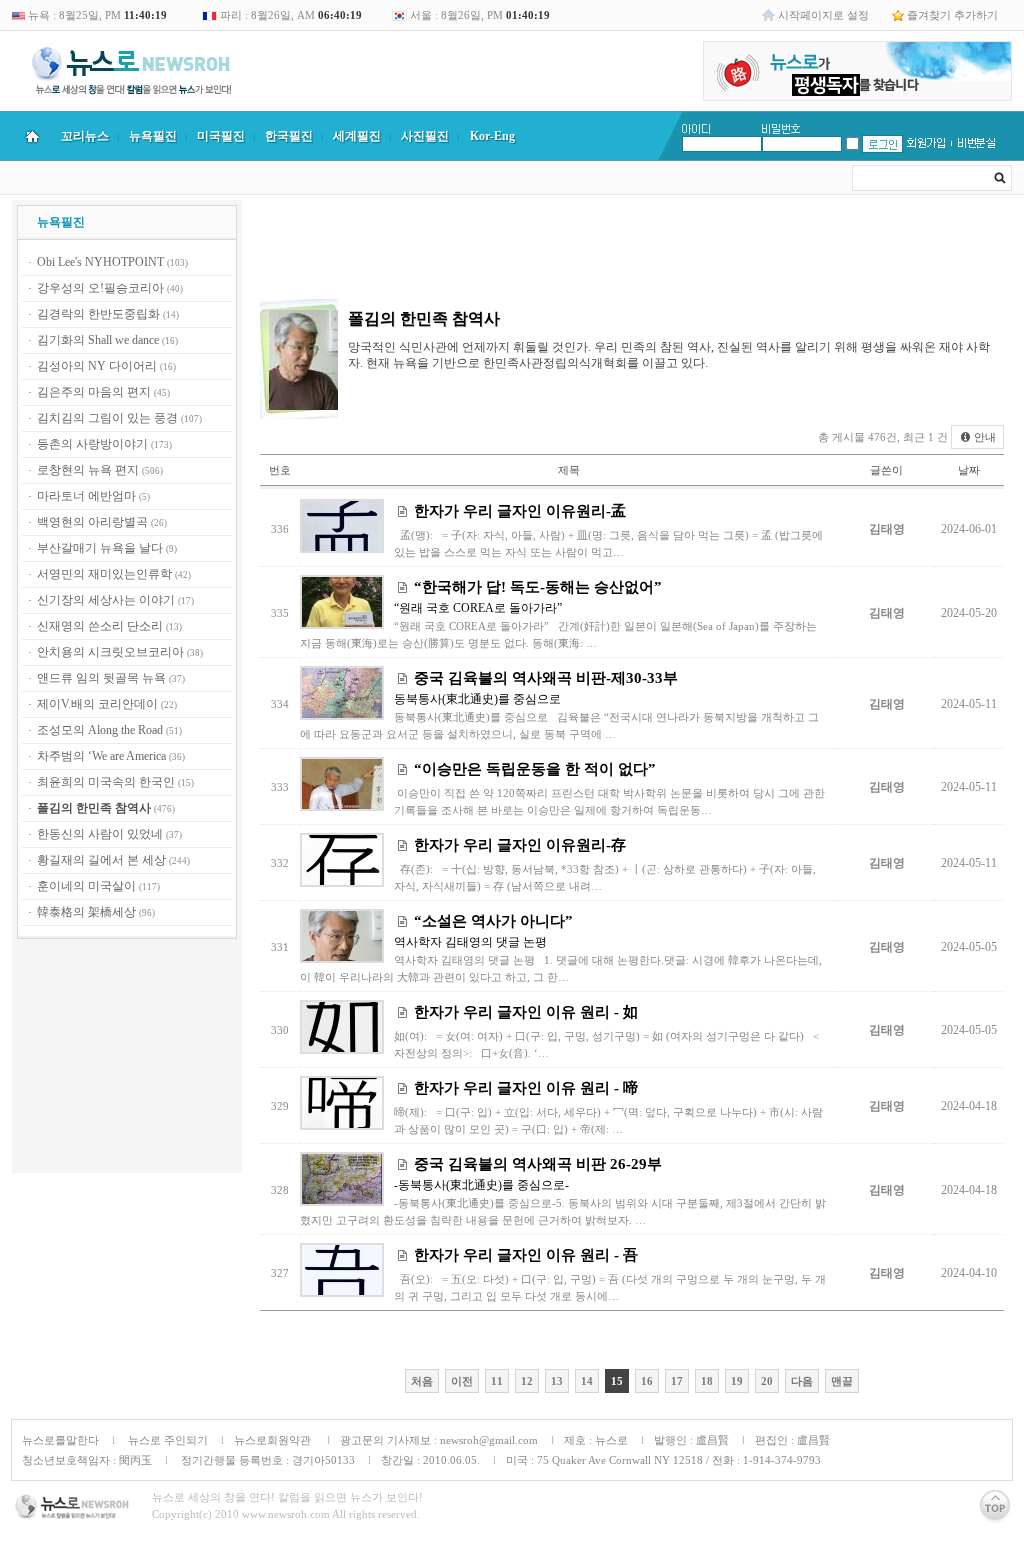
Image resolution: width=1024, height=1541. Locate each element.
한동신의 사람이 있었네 (100, 834)
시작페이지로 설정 (823, 15)
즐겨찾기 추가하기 (952, 15)
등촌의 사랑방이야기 (92, 444)
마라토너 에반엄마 (86, 496)
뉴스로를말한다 (60, 1440)
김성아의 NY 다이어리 (97, 366)
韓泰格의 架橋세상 (86, 912)
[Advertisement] (127, 1059)
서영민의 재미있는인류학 (104, 574)
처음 (422, 1381)
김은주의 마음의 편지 (94, 392)
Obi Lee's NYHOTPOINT (100, 262)
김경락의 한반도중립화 (98, 314)
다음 (802, 1381)
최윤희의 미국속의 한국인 (106, 782)
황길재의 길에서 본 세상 (101, 860)
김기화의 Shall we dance (98, 340)
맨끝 (842, 1381)
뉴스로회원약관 (274, 1440)
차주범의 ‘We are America (101, 756)
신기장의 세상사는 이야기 (106, 600)
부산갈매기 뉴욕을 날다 (100, 548)
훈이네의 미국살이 (86, 886)
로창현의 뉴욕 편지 (88, 470)
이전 (462, 1381)
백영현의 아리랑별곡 (92, 522)
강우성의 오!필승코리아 (100, 288)
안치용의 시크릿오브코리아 (110, 652)
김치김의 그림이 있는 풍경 (107, 418)
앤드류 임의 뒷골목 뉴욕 (101, 678)
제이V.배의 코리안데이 (97, 704)
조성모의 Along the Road (100, 730)
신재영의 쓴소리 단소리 (100, 626)
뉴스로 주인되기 (166, 1440)
